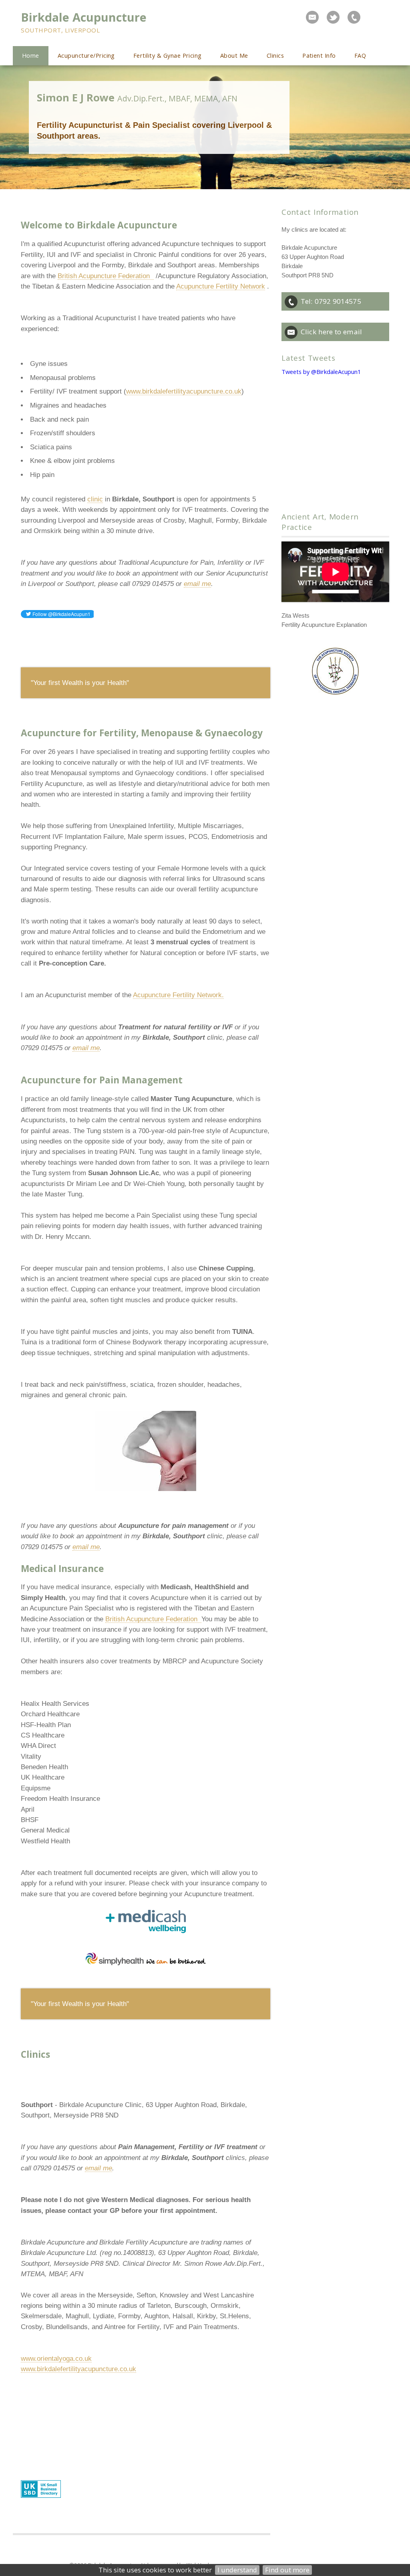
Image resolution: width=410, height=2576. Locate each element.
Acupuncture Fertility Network (221, 286)
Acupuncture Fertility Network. (178, 995)
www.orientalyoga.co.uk (56, 2358)
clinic (95, 499)
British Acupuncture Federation (106, 276)
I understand (237, 2570)
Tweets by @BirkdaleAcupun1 (321, 372)
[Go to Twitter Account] (333, 17)
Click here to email (331, 332)
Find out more (287, 2570)
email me (197, 584)
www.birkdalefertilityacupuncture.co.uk (184, 391)
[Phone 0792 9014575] (354, 17)
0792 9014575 (338, 301)
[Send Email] (312, 17)
